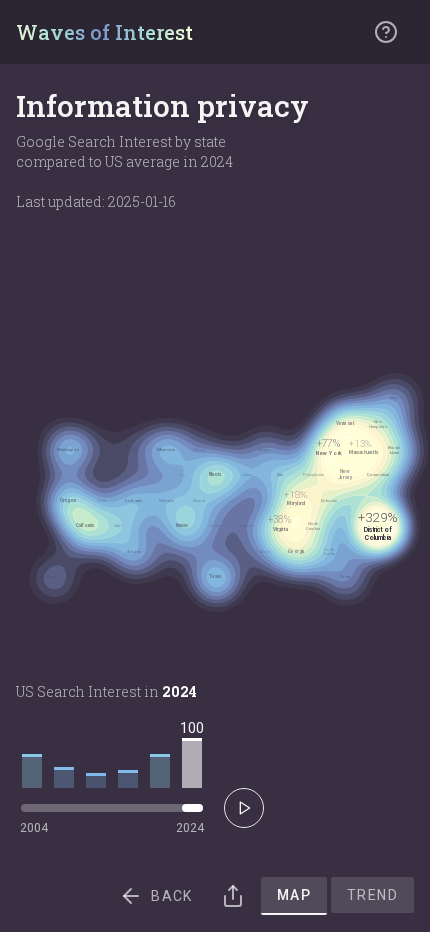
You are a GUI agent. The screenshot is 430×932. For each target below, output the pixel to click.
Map (294, 895)
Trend (372, 895)
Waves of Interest (104, 32)
